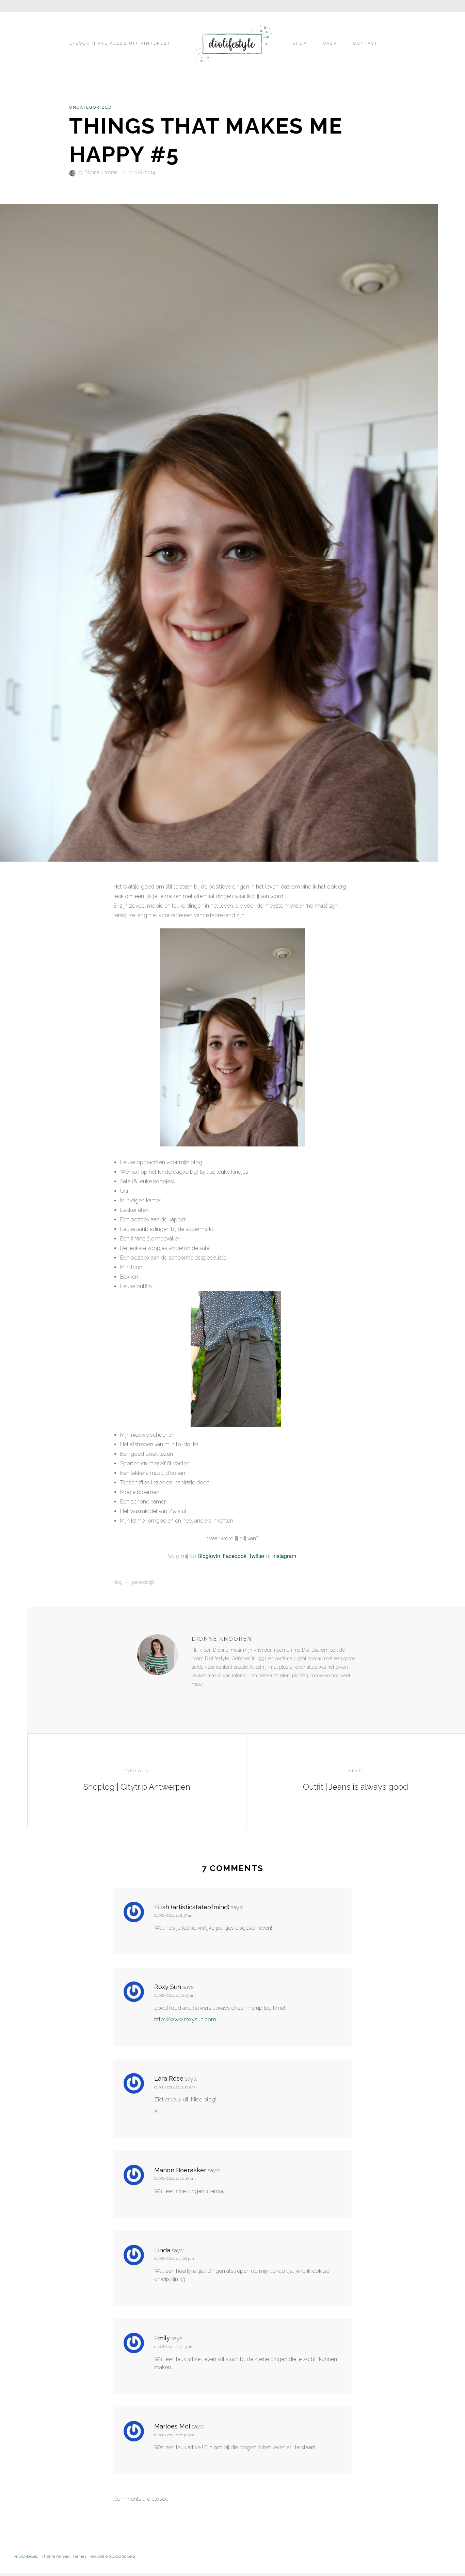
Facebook (235, 1556)
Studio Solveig (122, 2556)
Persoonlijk (143, 1582)
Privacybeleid (26, 2556)
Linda (162, 2250)
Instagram (284, 1556)
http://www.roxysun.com (185, 2019)
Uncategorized (90, 107)
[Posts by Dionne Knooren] (73, 172)
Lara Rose (169, 2078)
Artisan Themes (71, 2556)
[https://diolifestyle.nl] (196, 1698)
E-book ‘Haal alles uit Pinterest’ (121, 43)
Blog (118, 1582)
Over (330, 43)
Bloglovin (209, 1556)
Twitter (257, 1556)
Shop (300, 43)
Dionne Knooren (101, 172)
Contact (366, 43)
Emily (162, 2338)
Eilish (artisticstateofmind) (192, 1907)
